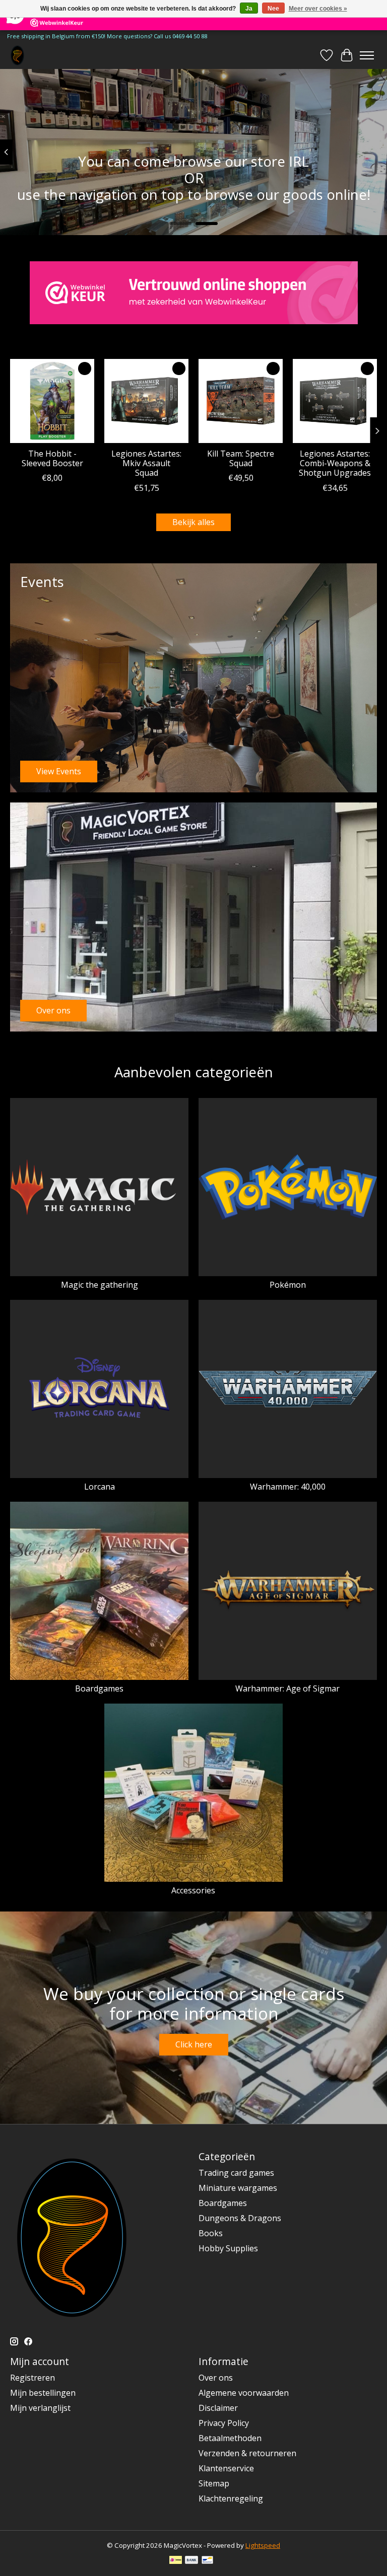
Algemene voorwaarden (244, 2393)
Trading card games (236, 2173)
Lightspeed (263, 2545)
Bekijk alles (193, 522)
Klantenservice (226, 2468)
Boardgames (99, 1688)
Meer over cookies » (318, 9)
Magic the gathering (100, 1285)
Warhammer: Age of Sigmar (287, 1688)
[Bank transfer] (191, 2561)
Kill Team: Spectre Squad (241, 458)
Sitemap (214, 2483)
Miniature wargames (238, 2188)
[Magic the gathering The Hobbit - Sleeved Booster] (52, 401)
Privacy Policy (224, 2423)
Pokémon (288, 1285)
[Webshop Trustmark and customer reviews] (194, 293)
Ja (249, 9)
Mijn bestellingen (43, 2393)
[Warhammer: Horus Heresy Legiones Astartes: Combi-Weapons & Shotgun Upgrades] (335, 401)
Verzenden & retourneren (247, 2453)
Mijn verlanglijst (40, 2408)
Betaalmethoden (230, 2438)
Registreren (33, 2378)
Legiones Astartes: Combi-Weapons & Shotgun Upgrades (335, 463)
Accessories (193, 1890)
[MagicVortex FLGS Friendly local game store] (17, 55)
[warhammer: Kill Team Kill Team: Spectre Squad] (241, 401)
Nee (273, 9)
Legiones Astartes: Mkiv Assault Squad (146, 463)
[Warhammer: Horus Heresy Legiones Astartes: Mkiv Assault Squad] (146, 401)
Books (211, 2233)
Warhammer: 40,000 (288, 1487)
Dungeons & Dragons (240, 2218)
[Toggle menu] (367, 55)
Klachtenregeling (231, 2498)
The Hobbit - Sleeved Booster (52, 458)
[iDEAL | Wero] (176, 2561)
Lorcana (100, 1487)
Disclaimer (218, 2408)
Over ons (216, 2378)
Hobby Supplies (228, 2248)
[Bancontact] (207, 2561)
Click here (194, 2044)
